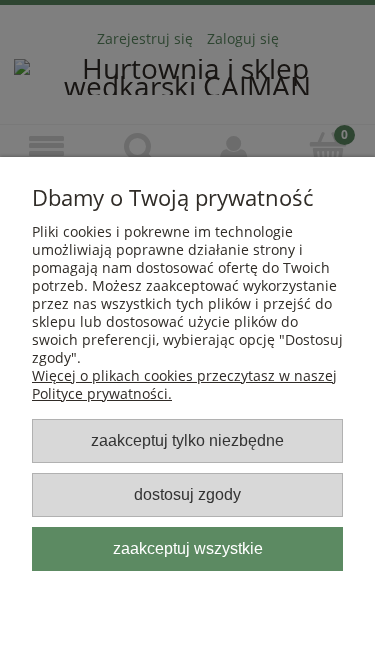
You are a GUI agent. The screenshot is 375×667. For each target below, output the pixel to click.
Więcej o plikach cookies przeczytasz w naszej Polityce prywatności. (184, 384)
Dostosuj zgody (187, 494)
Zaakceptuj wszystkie (188, 548)
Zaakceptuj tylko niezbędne (187, 440)
